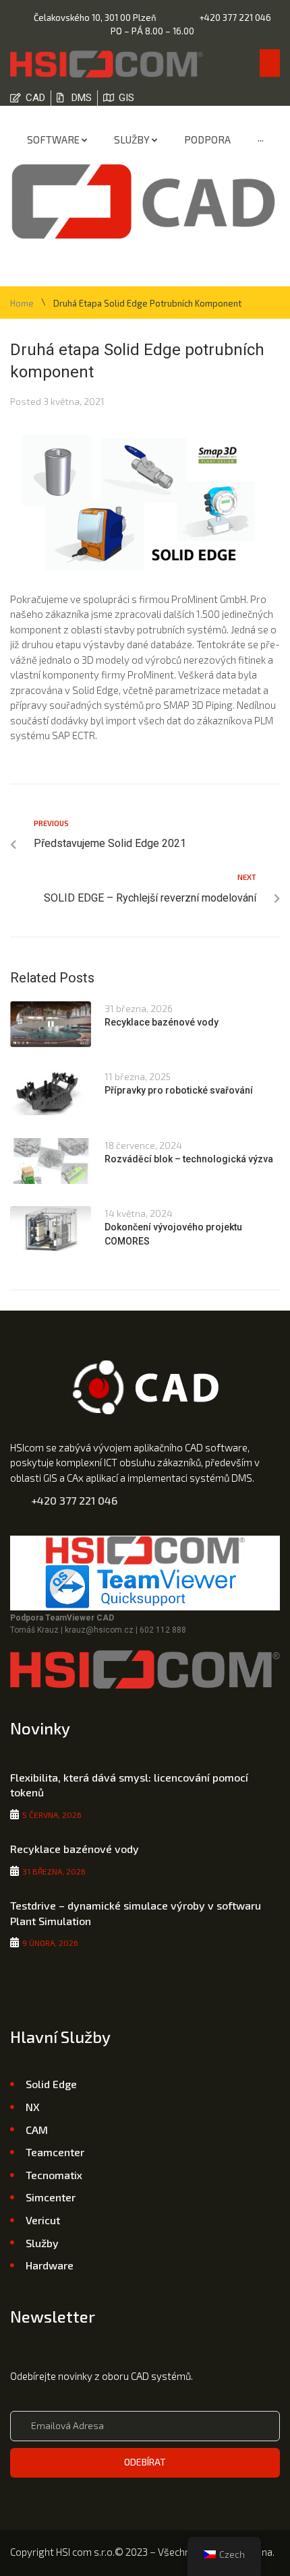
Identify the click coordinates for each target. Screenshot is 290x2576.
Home (22, 304)
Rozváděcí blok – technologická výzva (189, 1159)
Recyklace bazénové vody (162, 1022)
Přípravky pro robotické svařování (179, 1090)
